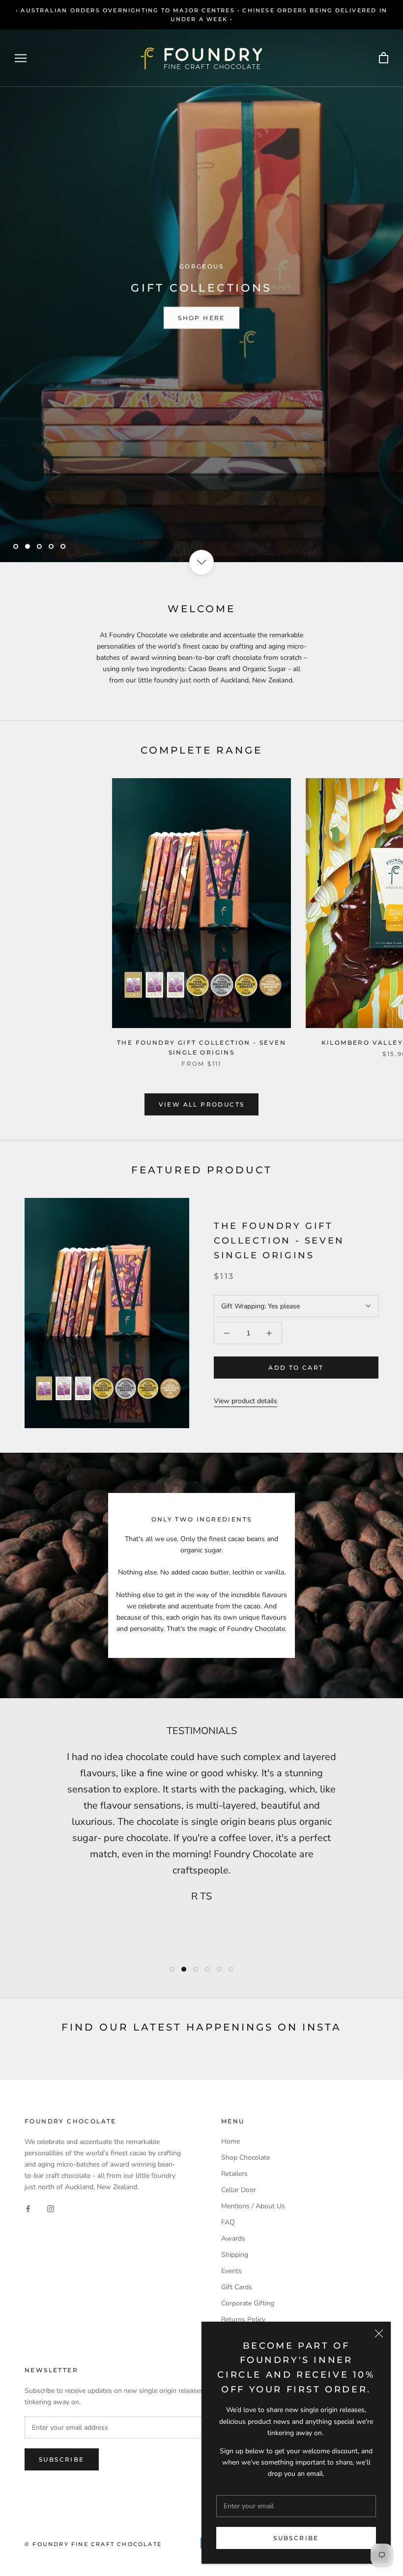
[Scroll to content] (201, 562)
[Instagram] (51, 2209)
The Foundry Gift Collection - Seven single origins (279, 1240)
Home (230, 2141)
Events (231, 2271)
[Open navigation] (21, 58)
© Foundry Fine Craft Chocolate (93, 2544)
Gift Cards (237, 2287)
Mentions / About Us (253, 2206)
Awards (233, 2238)
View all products (202, 1104)
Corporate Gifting (248, 2303)
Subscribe (296, 2538)
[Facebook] (28, 2209)
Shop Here (201, 317)
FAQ (228, 2222)
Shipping (235, 2255)
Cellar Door (239, 2190)
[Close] (379, 2333)
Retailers (234, 2174)
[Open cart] (384, 58)
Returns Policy (243, 2319)
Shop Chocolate (245, 2157)
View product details (245, 1401)
